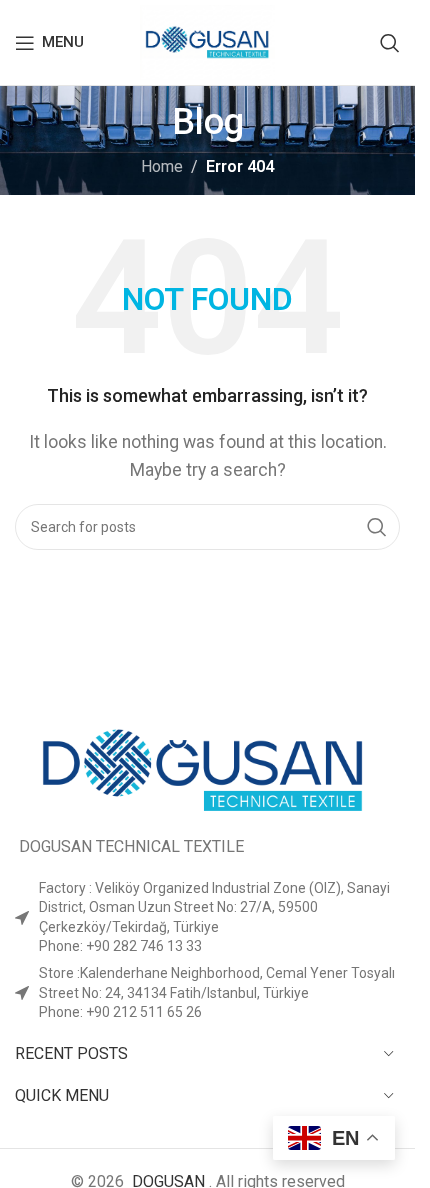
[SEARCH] (377, 527)
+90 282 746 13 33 (144, 946)
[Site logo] (208, 41)
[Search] (390, 43)
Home (162, 166)
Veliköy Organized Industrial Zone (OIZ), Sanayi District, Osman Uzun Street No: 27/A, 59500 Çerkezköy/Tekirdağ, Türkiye (214, 907)
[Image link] (207, 766)
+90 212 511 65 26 (144, 1012)
